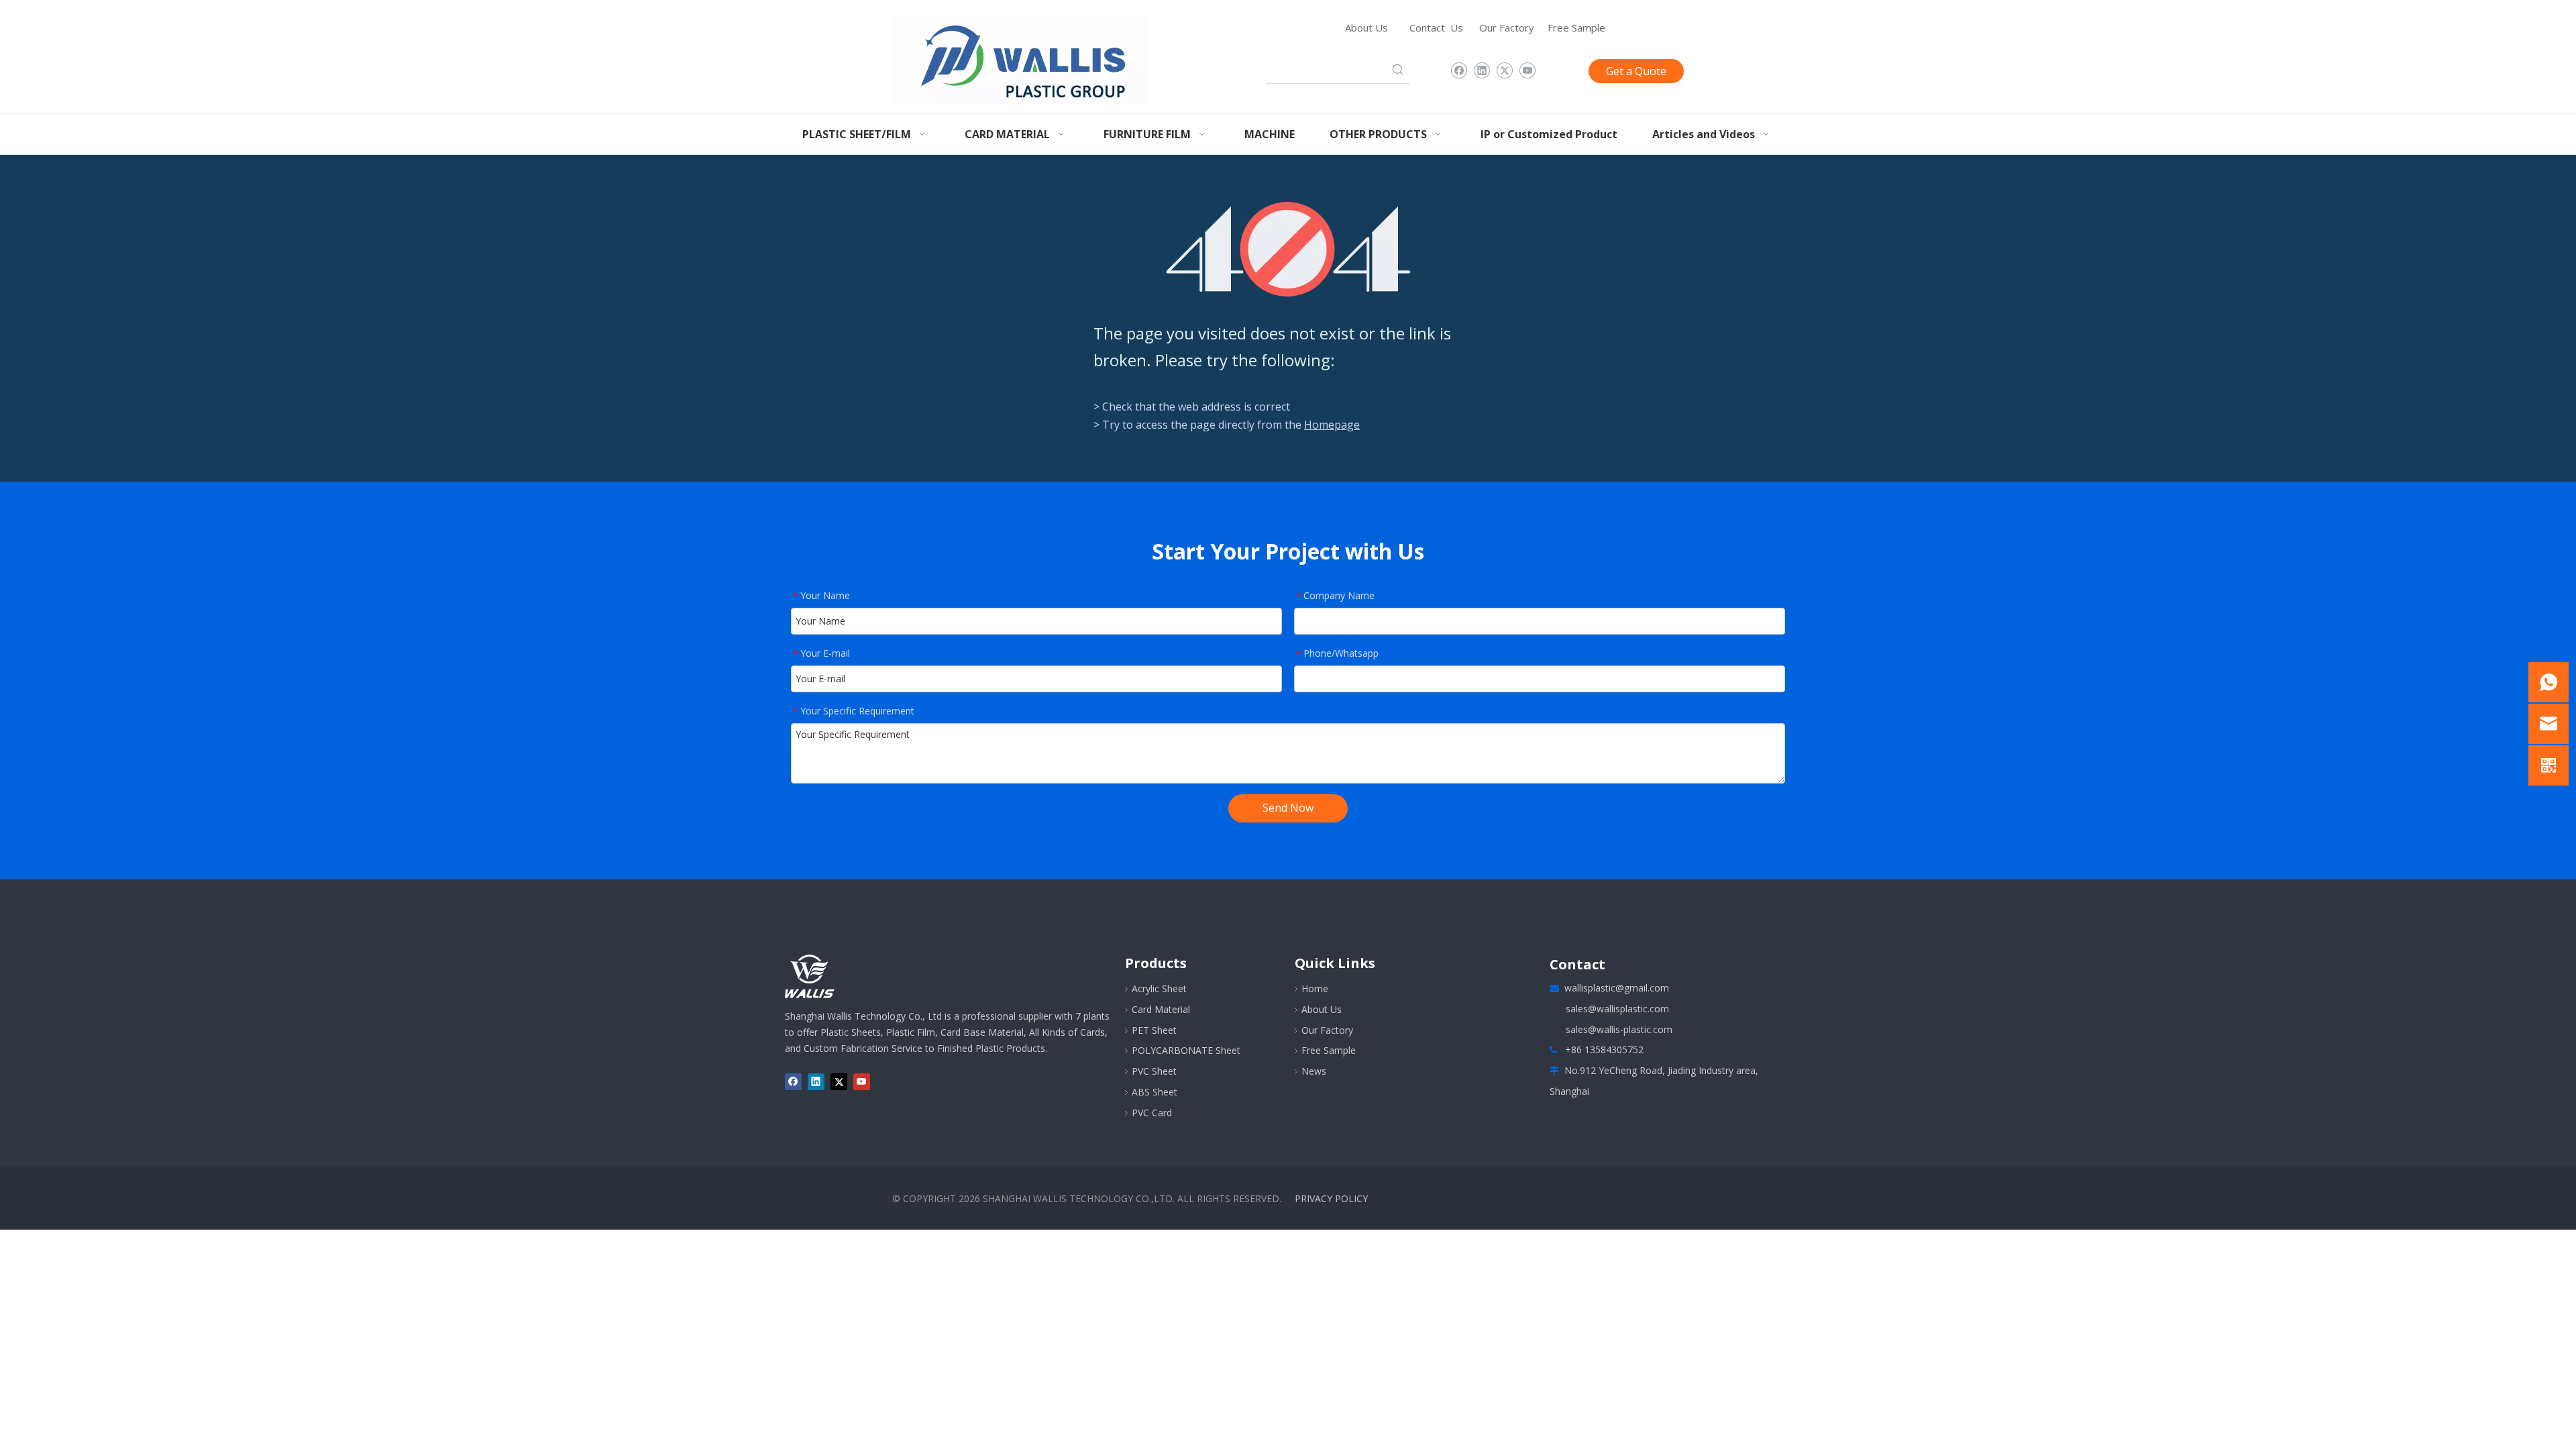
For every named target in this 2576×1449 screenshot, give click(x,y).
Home (1315, 988)
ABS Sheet (1155, 1092)
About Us (1366, 28)
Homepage (1332, 425)
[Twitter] (1504, 71)
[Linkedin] (1482, 71)
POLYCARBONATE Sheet (1186, 1050)
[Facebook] (1459, 71)
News (1314, 1071)
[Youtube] (1527, 71)
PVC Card (1152, 1113)
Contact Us (1436, 28)
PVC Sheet (1154, 1071)
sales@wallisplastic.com (1617, 1009)
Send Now (1288, 808)
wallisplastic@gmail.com (1617, 988)
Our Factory (1507, 28)
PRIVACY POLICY (1331, 1198)
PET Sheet (1154, 1030)
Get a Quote (1636, 71)
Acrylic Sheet (1159, 988)
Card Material (1161, 1009)
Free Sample (1576, 28)
